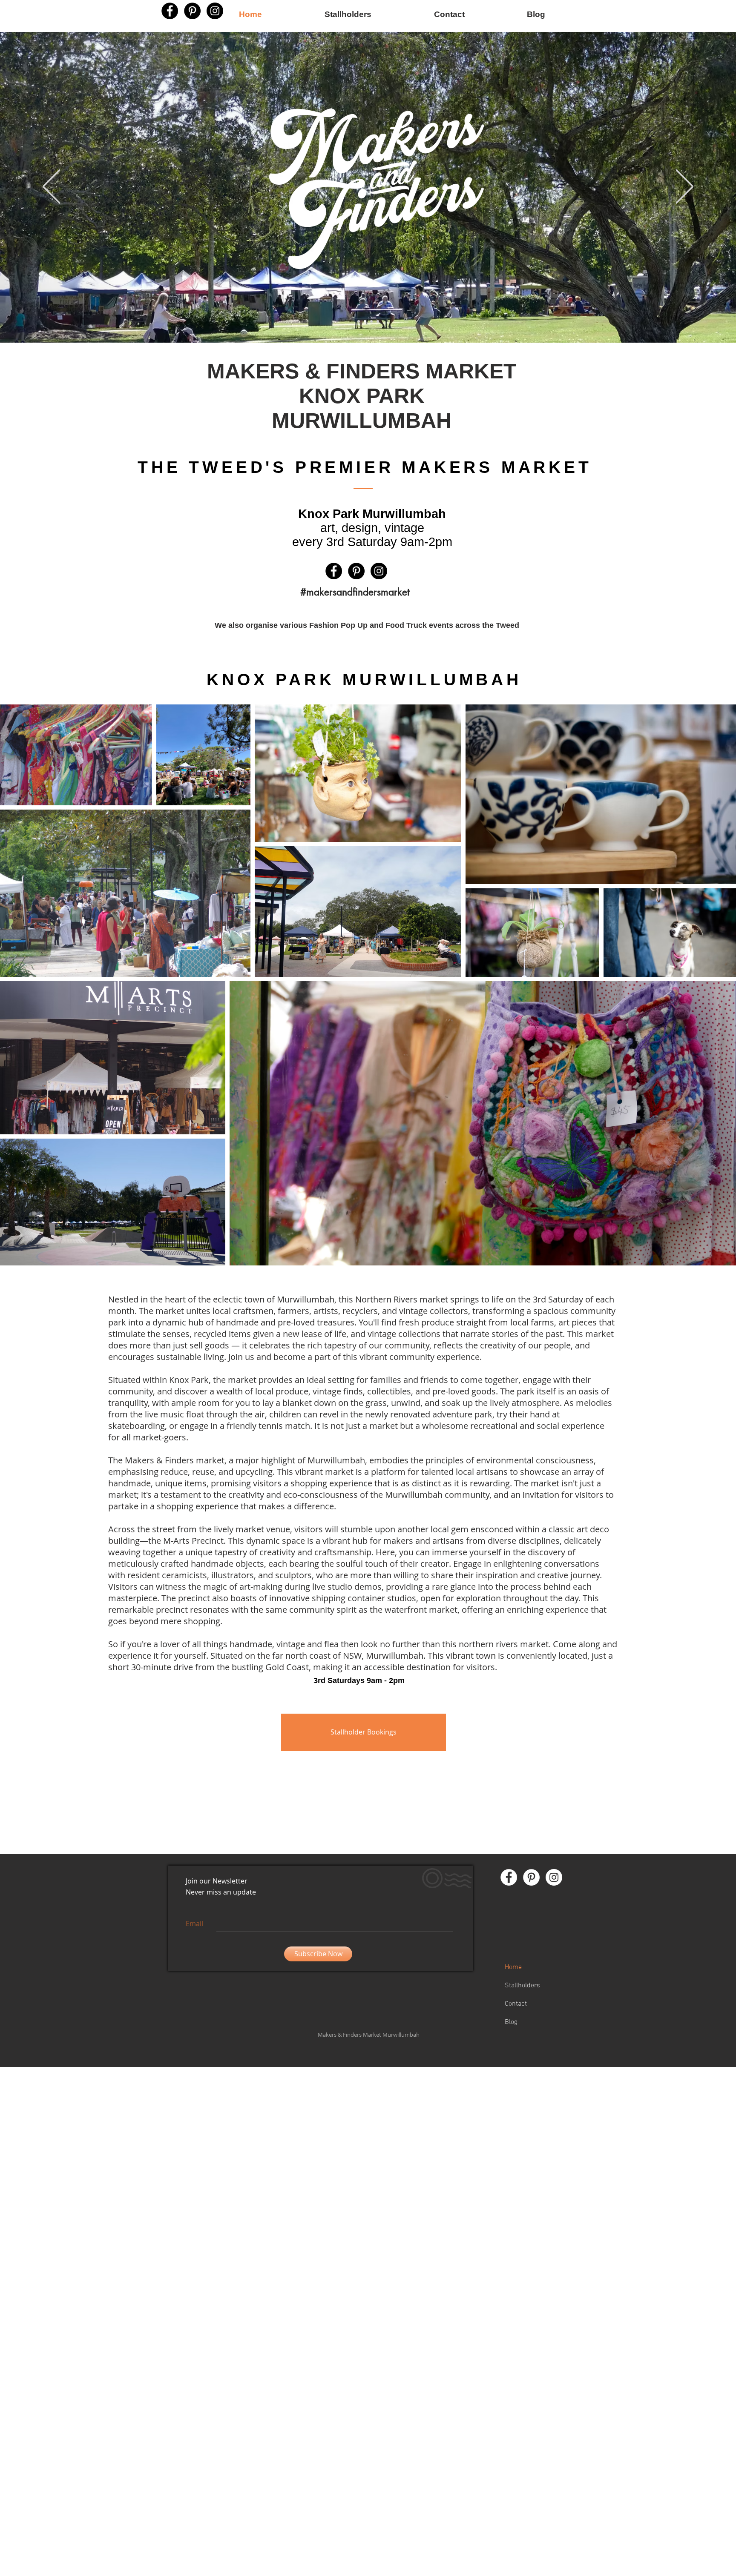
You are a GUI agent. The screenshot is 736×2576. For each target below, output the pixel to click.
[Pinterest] (356, 571)
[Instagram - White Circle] (554, 1877)
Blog (511, 2022)
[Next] (685, 187)
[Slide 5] (378, 321)
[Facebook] (170, 11)
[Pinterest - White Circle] (531, 1877)
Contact (516, 2004)
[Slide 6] (365, 321)
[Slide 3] (371, 321)
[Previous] (51, 187)
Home (513, 1967)
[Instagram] (379, 571)
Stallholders (522, 1986)
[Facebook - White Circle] (509, 1877)
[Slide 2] (359, 321)
